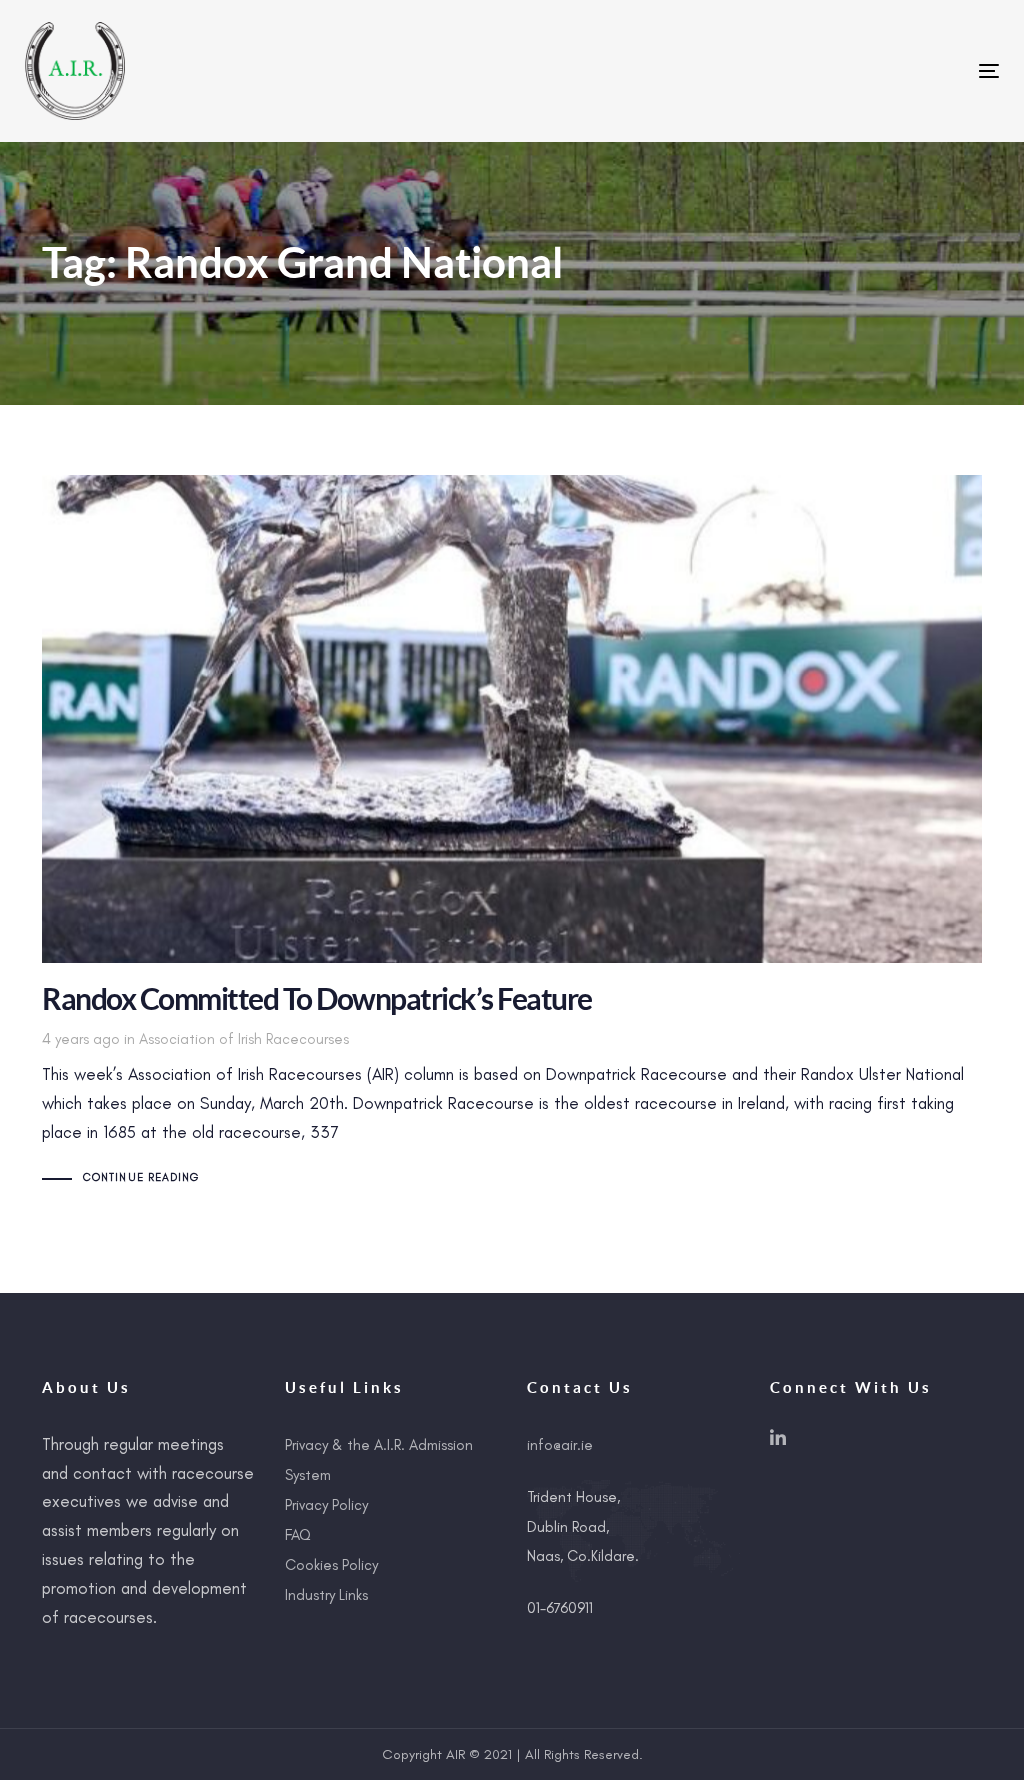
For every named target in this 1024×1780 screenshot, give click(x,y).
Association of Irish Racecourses (244, 1039)
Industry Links (326, 1595)
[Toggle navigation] (836, 70)
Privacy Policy (326, 1505)
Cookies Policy (331, 1565)
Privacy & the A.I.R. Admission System (379, 1460)
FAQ (298, 1535)
